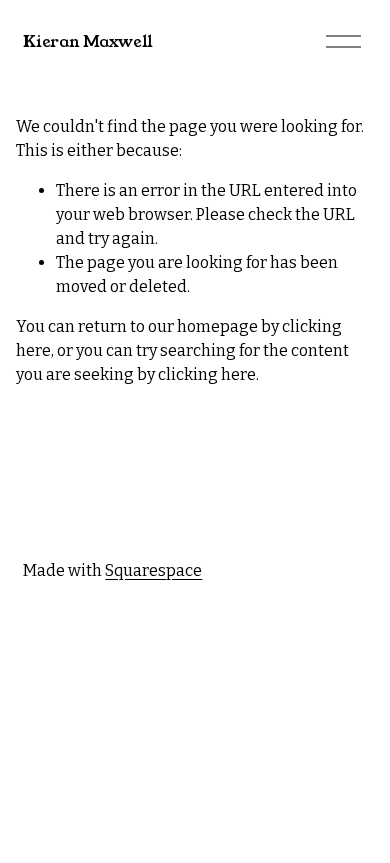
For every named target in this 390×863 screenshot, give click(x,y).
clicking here (207, 374)
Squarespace (153, 570)
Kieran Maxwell (88, 41)
